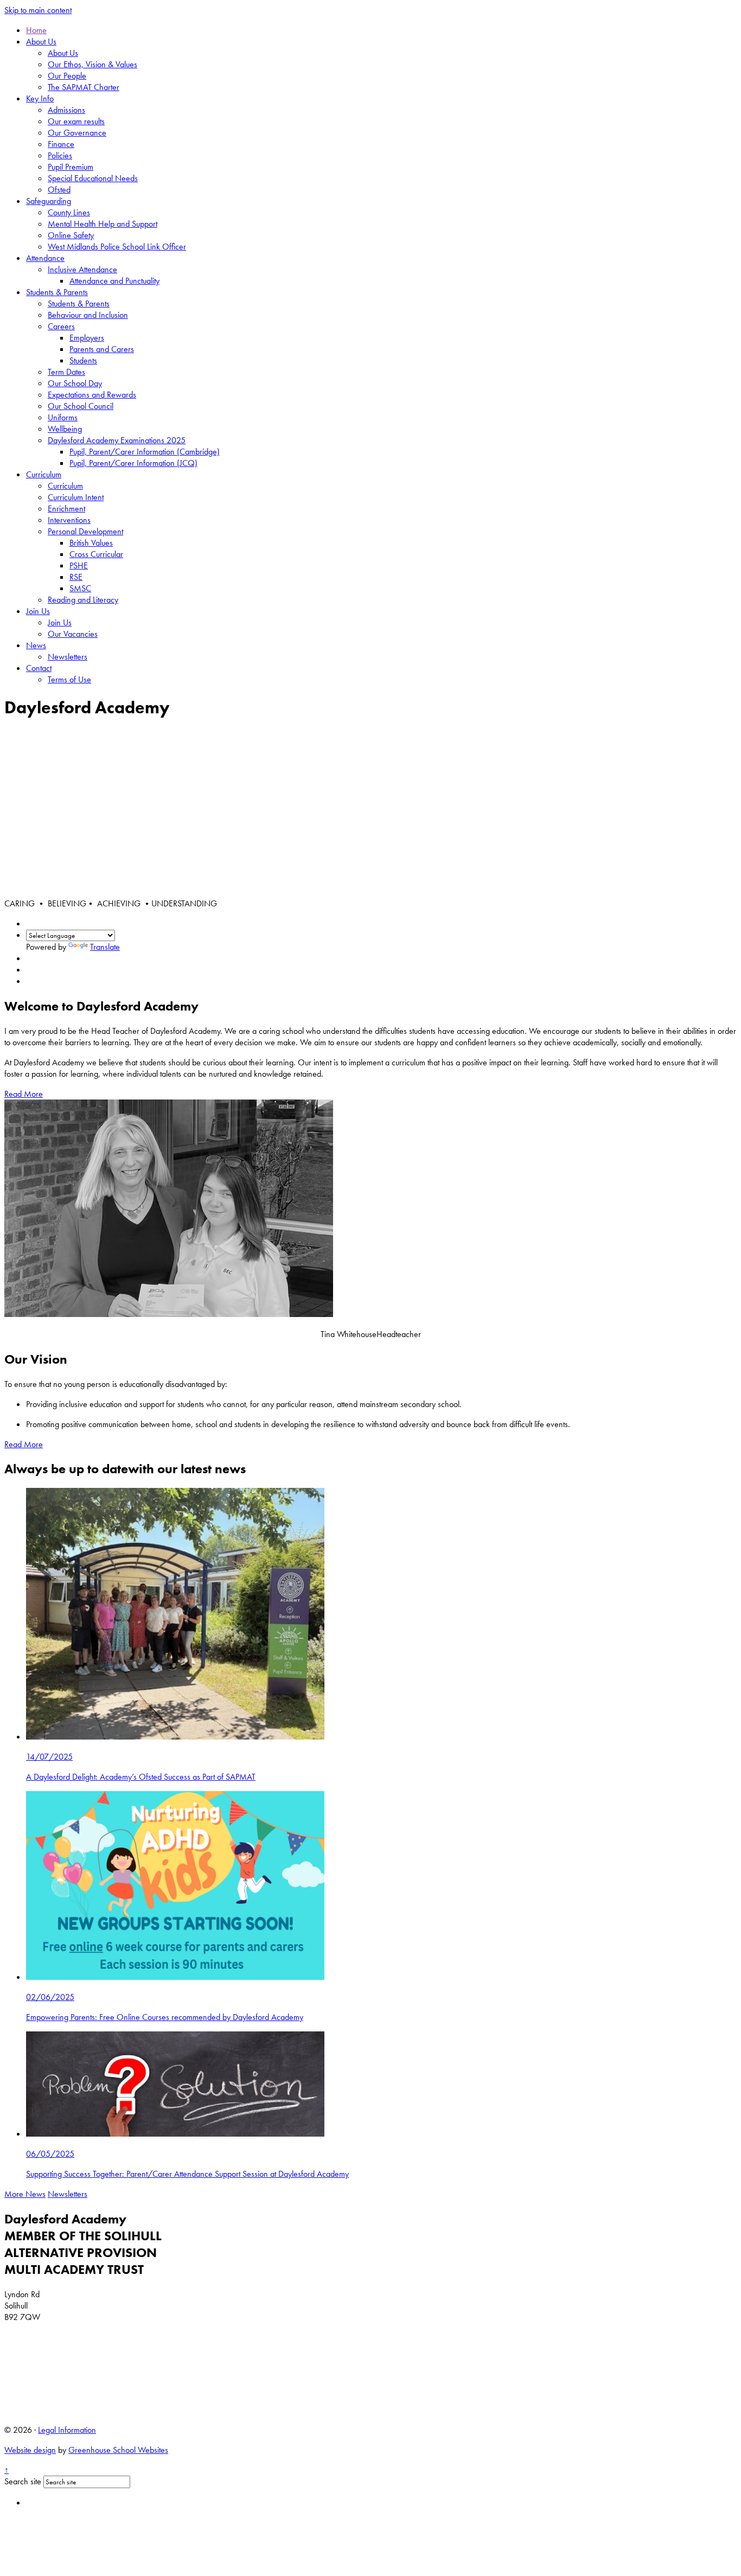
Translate (105, 947)
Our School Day (75, 383)
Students (83, 360)
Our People (67, 76)
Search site (23, 2481)
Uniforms (63, 417)
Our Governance (77, 133)
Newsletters (68, 657)
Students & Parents (57, 292)
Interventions (69, 520)
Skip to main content (38, 10)
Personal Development (85, 531)
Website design (30, 2450)
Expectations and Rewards (92, 395)
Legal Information (67, 2430)
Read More (24, 1094)
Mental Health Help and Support (103, 224)
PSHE (79, 565)
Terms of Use (69, 679)
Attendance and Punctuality (114, 281)
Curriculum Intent (76, 497)
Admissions (66, 110)
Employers (87, 338)
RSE (76, 577)
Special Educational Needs (93, 178)
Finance (61, 144)
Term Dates (66, 372)
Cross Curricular (96, 554)
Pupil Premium (71, 167)
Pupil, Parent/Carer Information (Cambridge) (145, 452)
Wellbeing (65, 429)
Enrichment (66, 509)
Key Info (40, 98)
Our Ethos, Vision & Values (92, 64)
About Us (41, 41)
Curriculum (44, 474)
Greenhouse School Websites (118, 2450)
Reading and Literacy (83, 600)
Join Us (38, 611)
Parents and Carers (102, 349)
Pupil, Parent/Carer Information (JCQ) (133, 463)
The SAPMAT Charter (84, 87)
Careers (61, 326)
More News (25, 2194)
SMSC (80, 588)
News (36, 645)
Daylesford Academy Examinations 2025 (117, 440)
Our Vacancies (73, 634)
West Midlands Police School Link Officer (117, 247)
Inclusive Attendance (82, 269)
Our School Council (81, 406)
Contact (39, 668)
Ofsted (59, 190)
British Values (91, 543)
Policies (60, 155)
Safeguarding (49, 201)
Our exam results (76, 121)
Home (36, 30)
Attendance (45, 258)
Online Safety (71, 235)
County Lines (69, 212)
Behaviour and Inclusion (88, 315)
